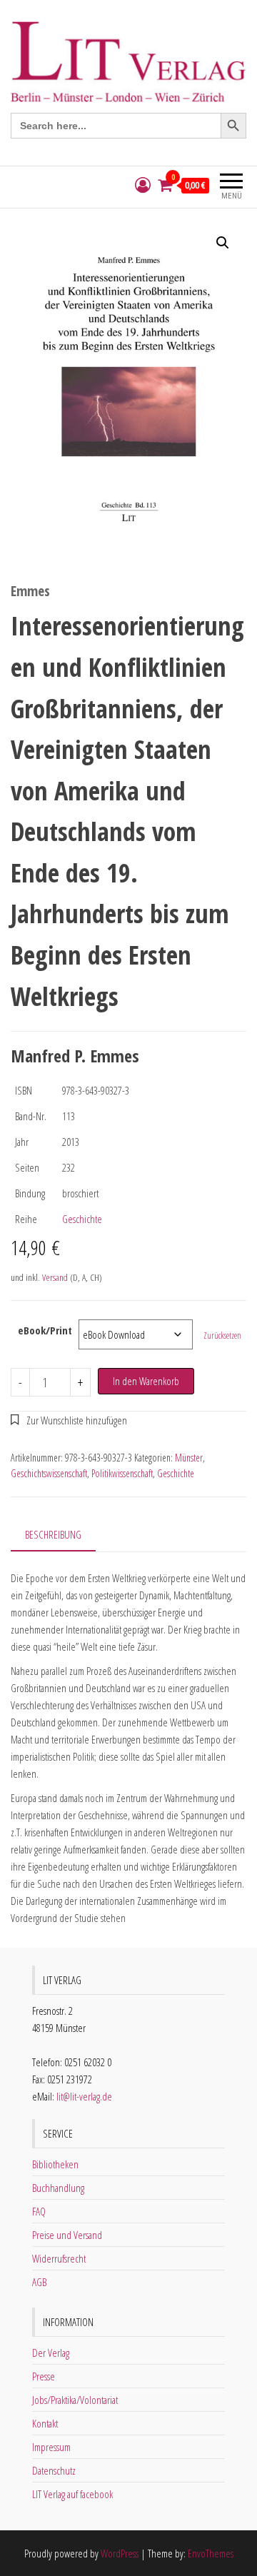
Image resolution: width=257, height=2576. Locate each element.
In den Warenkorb (146, 1381)
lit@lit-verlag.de (84, 2096)
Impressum (51, 2447)
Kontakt (45, 2423)
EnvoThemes (211, 2553)
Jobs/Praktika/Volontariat (75, 2400)
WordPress (120, 2553)
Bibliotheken (55, 2164)
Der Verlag (51, 2353)
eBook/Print (45, 1330)
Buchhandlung (58, 2188)
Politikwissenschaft (122, 1473)
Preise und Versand (67, 2235)
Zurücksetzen (222, 1335)
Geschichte (82, 1219)
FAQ (39, 2211)
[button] (223, 243)
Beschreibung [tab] (53, 1534)
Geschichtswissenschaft (49, 1473)
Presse (44, 2376)
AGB (39, 2282)
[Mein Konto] (143, 185)
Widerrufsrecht (59, 2258)
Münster (189, 1458)
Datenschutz (54, 2470)
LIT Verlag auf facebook (72, 2494)
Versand (55, 1277)
